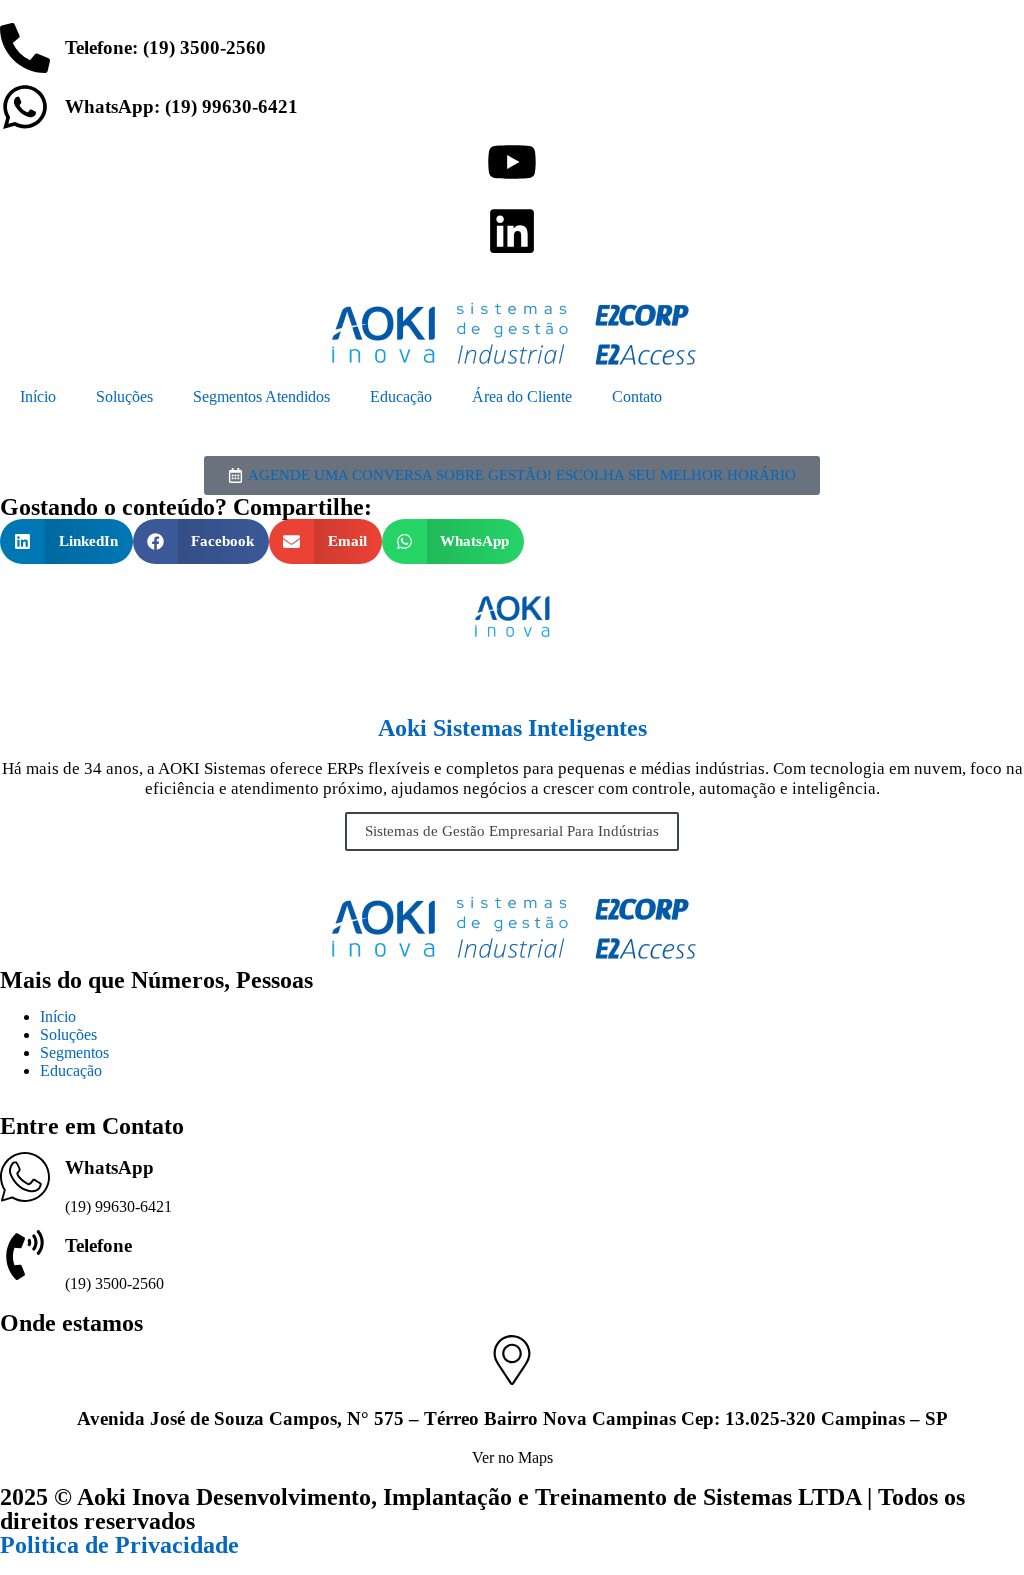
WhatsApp (109, 1167)
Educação (401, 396)
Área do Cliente (522, 396)
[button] (66, 541)
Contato (637, 396)
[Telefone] (25, 1255)
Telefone (98, 1245)
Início (38, 396)
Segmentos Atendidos (261, 396)
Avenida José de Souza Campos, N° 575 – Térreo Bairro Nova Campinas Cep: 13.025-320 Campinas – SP (512, 1418)
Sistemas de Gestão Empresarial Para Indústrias (512, 831)
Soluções (124, 396)
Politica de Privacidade (119, 1545)
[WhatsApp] (25, 1177)
